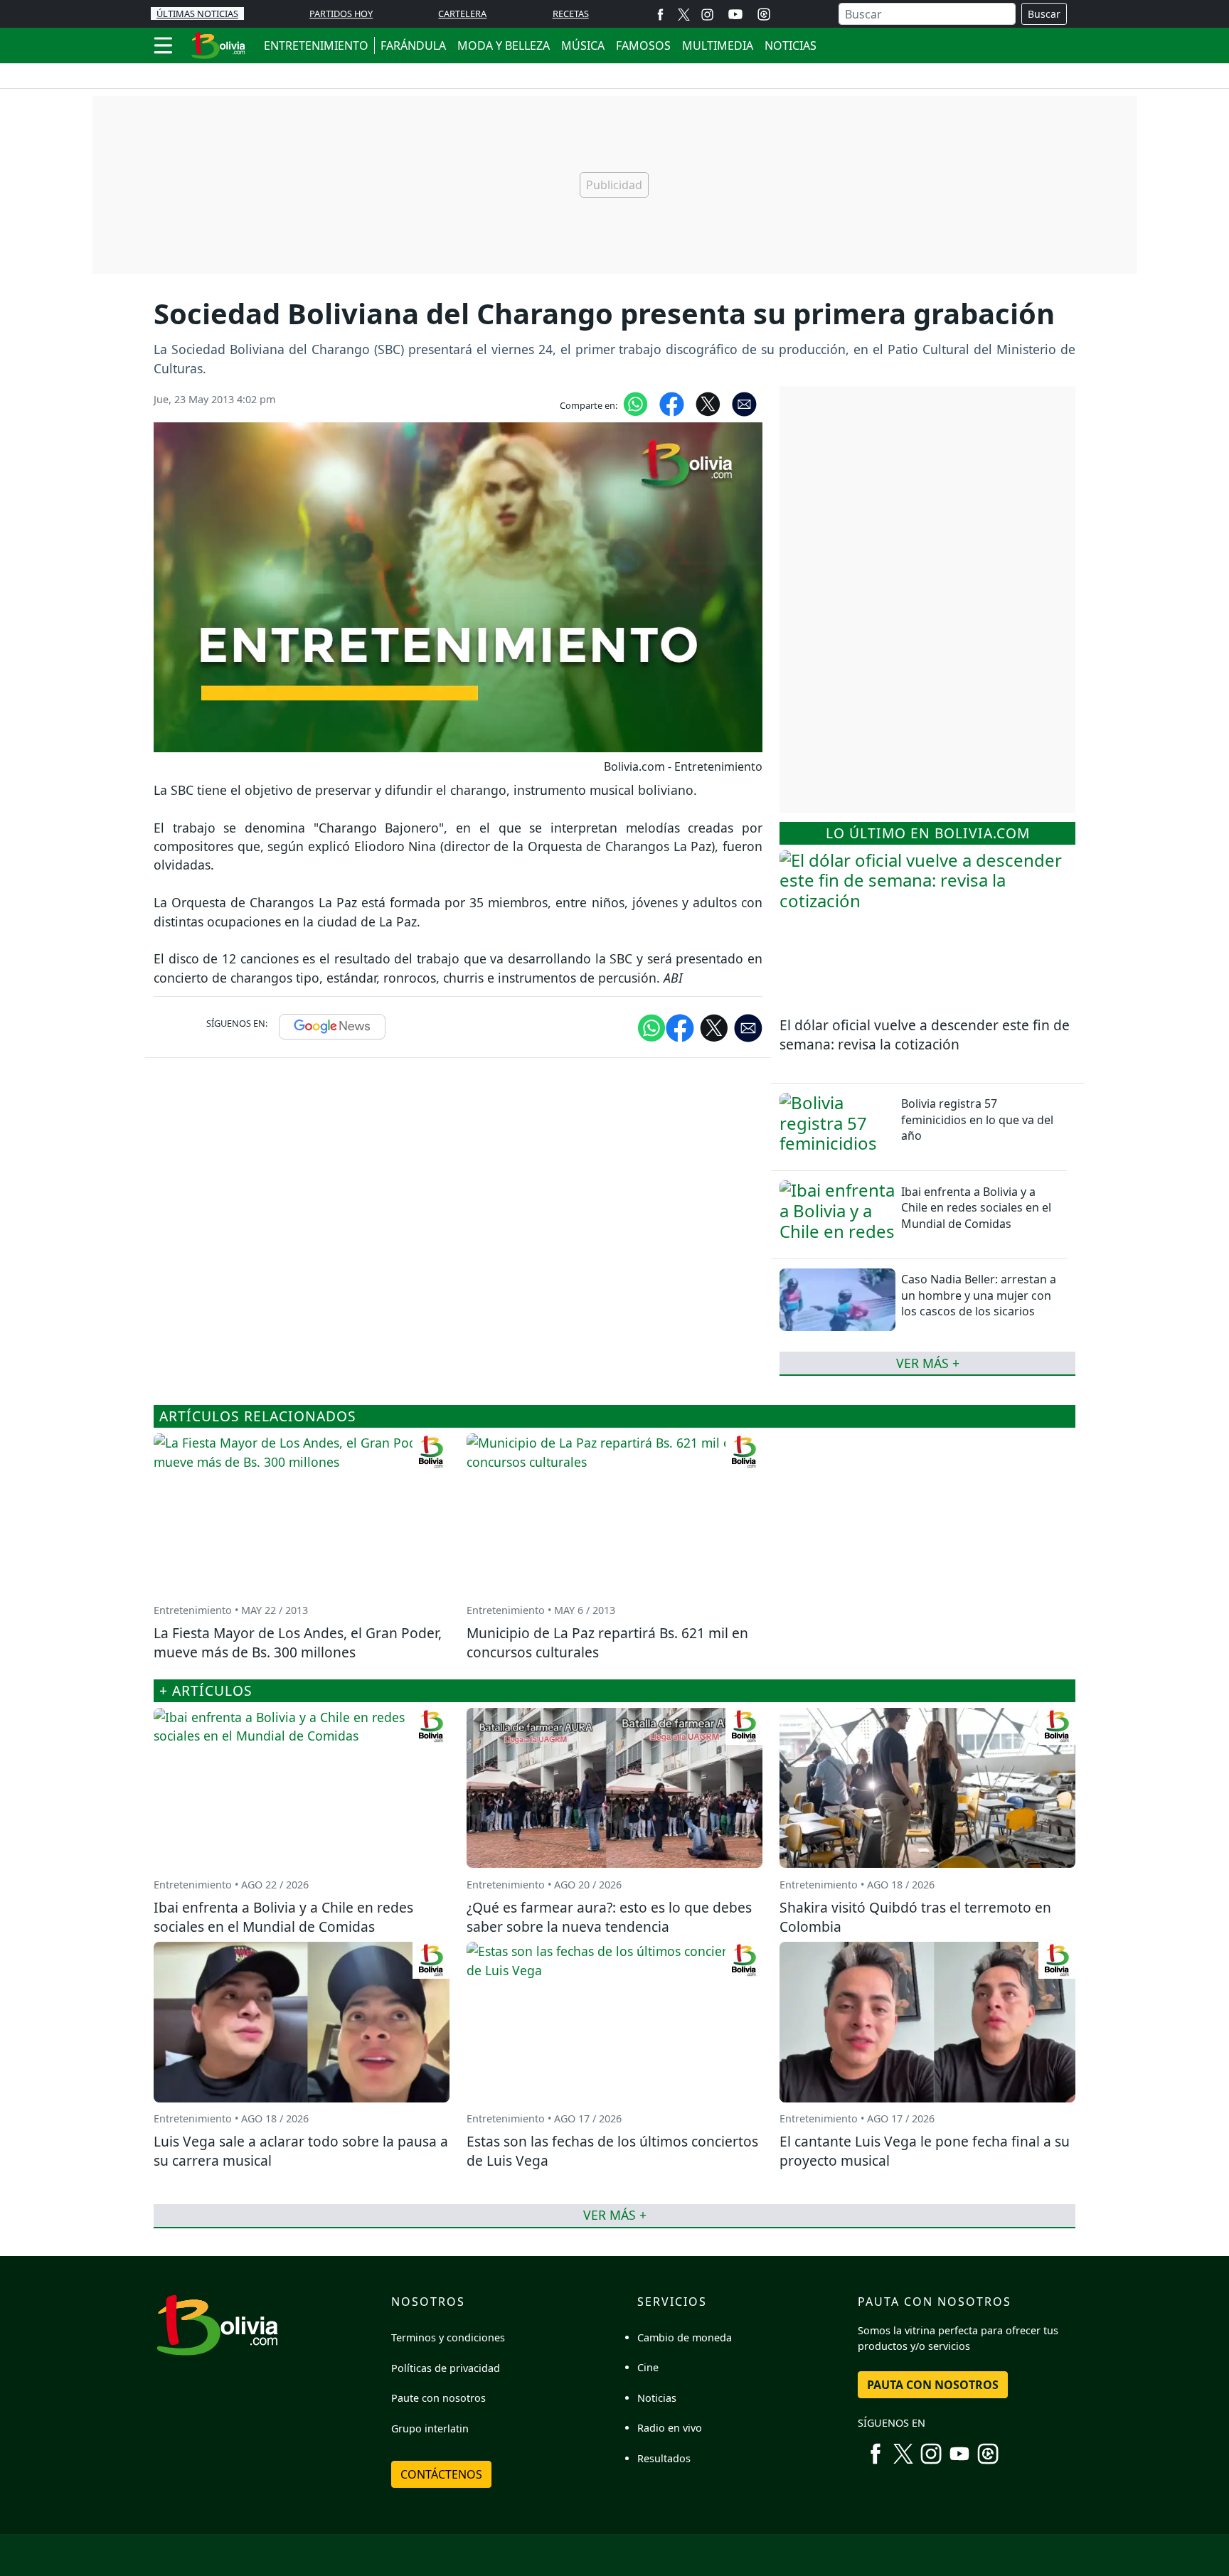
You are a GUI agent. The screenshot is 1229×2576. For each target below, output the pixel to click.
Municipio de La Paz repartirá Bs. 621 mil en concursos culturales (607, 1642)
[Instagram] (707, 14)
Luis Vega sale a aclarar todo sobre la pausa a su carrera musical (301, 2151)
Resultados (664, 2458)
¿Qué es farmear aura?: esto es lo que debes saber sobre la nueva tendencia (609, 1917)
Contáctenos (441, 2474)
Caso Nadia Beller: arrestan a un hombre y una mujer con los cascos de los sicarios (979, 1295)
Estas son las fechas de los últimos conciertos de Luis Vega (612, 2151)
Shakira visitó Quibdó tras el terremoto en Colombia (915, 1917)
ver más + (928, 1363)
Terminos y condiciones (448, 2337)
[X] (684, 14)
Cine (648, 2367)
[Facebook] (660, 14)
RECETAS (571, 14)
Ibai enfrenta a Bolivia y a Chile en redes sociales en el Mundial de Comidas (976, 1208)
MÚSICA (583, 46)
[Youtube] (735, 14)
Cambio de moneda (685, 2337)
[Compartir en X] (708, 403)
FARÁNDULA (413, 46)
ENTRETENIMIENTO (316, 46)
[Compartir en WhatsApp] (635, 403)
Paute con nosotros (438, 2398)
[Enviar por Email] (744, 403)
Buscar (1044, 14)
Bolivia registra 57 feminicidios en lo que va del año (977, 1119)
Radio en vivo (670, 2428)
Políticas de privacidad (446, 2368)
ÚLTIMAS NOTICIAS (197, 14)
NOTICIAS (791, 46)
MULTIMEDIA (718, 46)
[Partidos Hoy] (764, 14)
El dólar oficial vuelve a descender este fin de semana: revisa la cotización (925, 1035)
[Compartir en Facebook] (672, 403)
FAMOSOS (643, 46)
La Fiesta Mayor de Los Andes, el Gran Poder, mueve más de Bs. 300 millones (298, 1642)
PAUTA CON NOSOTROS (933, 2385)
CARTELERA (462, 14)
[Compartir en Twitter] (714, 1027)
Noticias (657, 2398)
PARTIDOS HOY (341, 14)
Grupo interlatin (430, 2428)
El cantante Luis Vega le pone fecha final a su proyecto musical (925, 2151)
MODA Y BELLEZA (504, 46)
